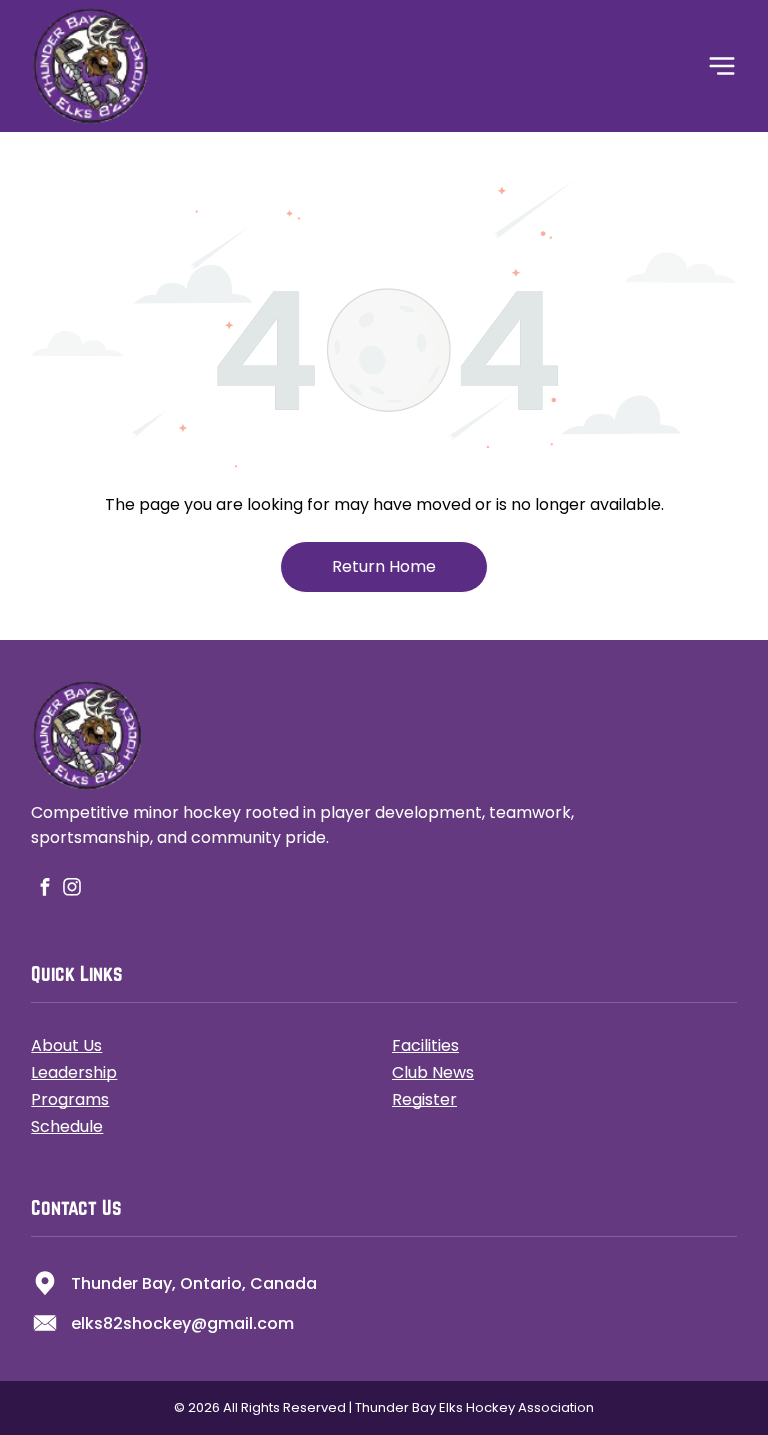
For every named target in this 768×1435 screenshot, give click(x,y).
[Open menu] (722, 66)
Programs (70, 1099)
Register (424, 1099)
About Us (66, 1045)
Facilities (425, 1045)
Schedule (67, 1126)
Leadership (74, 1072)
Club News (433, 1072)
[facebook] (44, 890)
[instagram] (71, 890)
